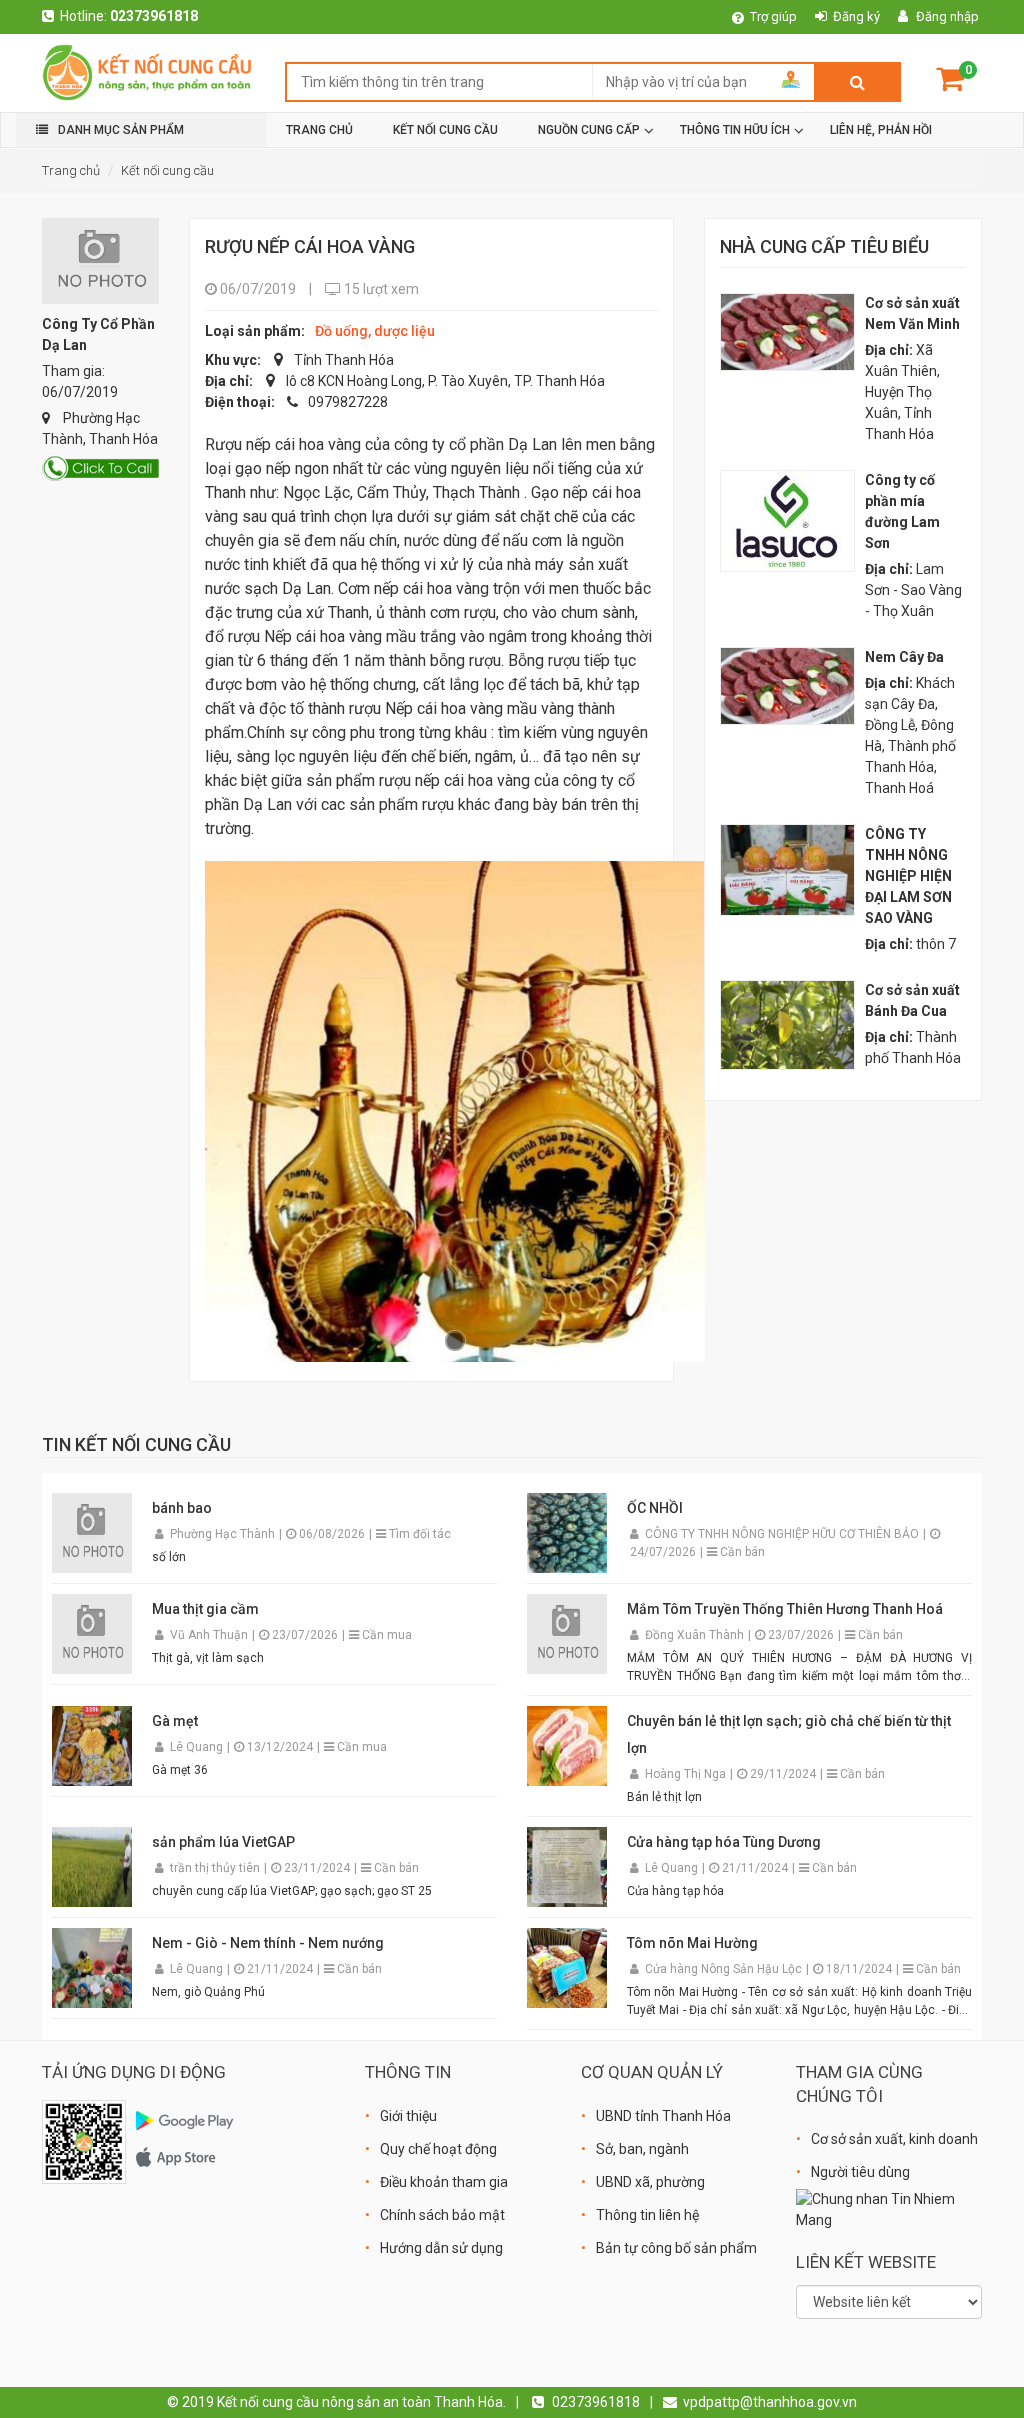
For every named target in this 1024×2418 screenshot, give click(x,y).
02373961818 (154, 16)
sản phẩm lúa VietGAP (223, 1842)
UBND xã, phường (650, 2182)
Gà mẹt (175, 1721)
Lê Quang (198, 1747)
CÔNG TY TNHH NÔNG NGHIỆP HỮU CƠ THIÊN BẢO (783, 1534)
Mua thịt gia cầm (205, 1609)
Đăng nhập (947, 16)
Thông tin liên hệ (647, 2215)
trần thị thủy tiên (216, 1868)
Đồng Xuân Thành (696, 1635)
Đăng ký (856, 16)
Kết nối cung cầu (167, 170)
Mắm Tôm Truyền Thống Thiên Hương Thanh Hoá (785, 1609)
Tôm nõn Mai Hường (692, 1943)
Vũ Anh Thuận (210, 1635)
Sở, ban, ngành (642, 2149)
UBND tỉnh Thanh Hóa (663, 2116)
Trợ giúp (773, 16)
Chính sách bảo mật (442, 2215)
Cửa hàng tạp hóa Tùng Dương (724, 1842)
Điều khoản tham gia (444, 2182)
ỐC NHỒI (655, 1508)
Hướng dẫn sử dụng (441, 2248)
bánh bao (182, 1508)
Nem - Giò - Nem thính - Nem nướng (268, 1943)
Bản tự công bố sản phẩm (676, 2248)
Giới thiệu (408, 2116)
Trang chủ (71, 170)
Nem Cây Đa (904, 657)
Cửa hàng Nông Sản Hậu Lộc (725, 1969)
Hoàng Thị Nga (687, 1774)
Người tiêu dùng (860, 2172)
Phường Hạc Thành (224, 1534)
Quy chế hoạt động (438, 2149)
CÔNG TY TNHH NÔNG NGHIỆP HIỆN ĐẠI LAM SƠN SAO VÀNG (908, 876)
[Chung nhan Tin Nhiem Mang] (889, 2209)
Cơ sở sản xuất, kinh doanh (894, 2139)
